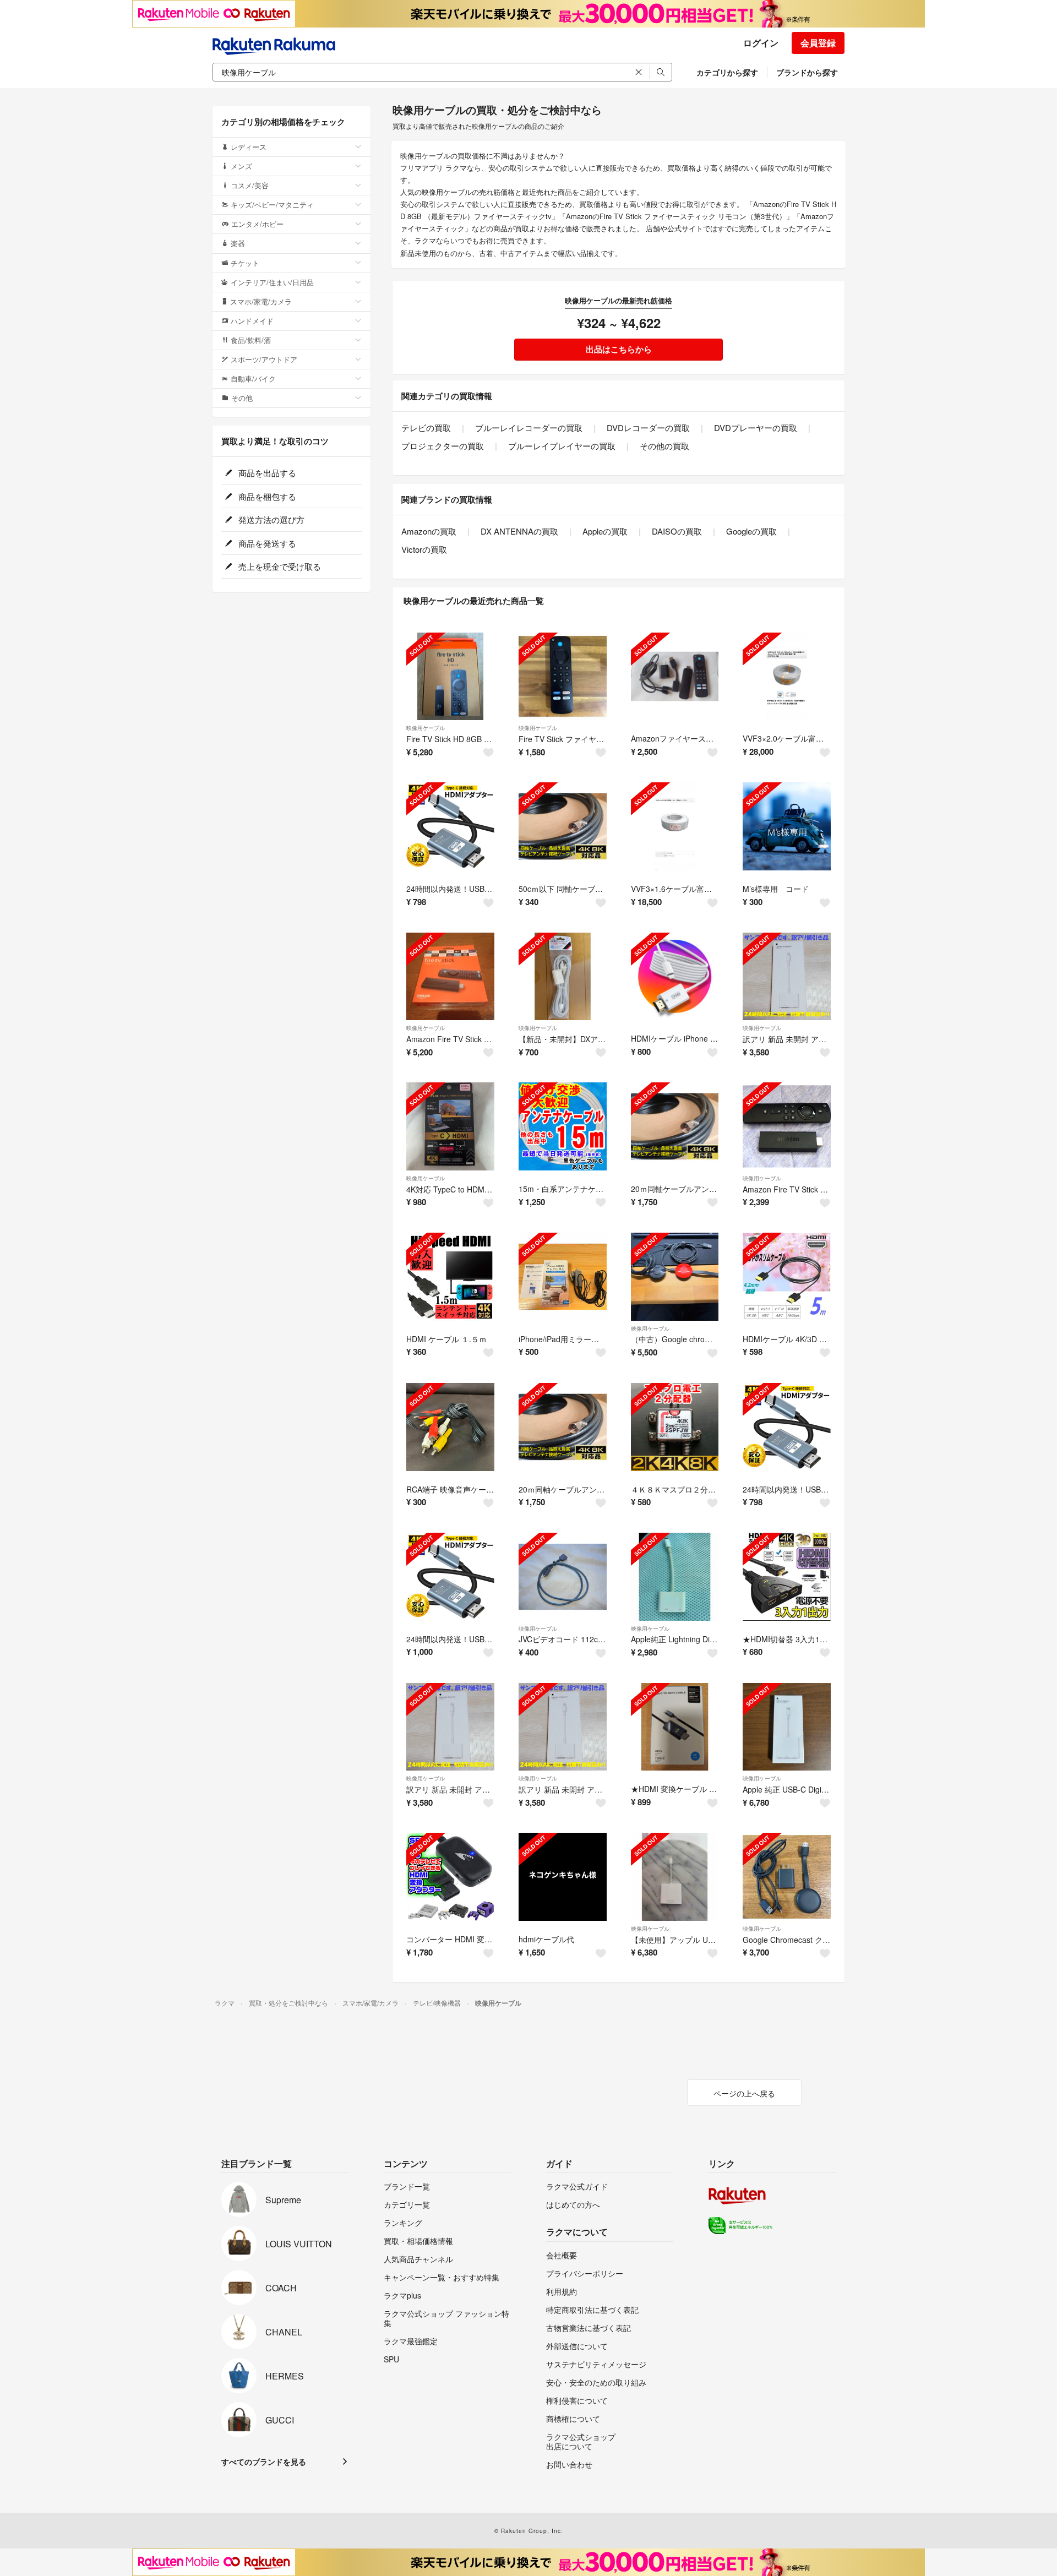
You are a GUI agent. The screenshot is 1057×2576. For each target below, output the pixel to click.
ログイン (761, 43)
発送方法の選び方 (270, 519)
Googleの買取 (751, 531)
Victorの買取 (424, 549)
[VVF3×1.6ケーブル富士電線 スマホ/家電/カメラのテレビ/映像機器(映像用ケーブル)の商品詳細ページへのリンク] (675, 826)
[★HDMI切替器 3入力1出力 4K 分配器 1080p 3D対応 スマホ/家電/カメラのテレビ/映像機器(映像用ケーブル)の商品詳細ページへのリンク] (787, 1577)
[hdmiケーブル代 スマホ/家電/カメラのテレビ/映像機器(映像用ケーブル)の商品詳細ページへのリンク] (563, 1877)
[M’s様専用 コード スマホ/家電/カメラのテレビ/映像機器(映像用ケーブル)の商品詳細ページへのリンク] (787, 826)
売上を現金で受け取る (279, 566)
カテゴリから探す (727, 72)
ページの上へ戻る (744, 2093)
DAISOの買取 (677, 531)
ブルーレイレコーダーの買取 (529, 427)
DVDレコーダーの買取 (648, 427)
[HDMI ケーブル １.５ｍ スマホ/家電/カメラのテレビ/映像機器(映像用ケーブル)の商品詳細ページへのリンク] (450, 1277)
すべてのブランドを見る (264, 2461)
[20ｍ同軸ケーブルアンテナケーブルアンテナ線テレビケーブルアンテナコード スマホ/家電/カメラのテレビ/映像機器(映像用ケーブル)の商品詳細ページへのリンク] (675, 1126)
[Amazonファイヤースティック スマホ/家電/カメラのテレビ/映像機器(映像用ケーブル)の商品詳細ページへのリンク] (675, 677)
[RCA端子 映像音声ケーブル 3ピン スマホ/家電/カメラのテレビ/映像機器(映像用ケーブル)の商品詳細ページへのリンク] (450, 1427)
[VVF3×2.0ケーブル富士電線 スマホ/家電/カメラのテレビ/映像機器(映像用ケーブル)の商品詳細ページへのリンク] (787, 677)
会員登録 (818, 43)
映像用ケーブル (426, 728)
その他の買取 (664, 446)
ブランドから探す (807, 72)
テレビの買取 (426, 427)
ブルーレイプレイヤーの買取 (562, 446)
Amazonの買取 (429, 531)
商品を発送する (266, 543)
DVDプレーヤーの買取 (756, 427)
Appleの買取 (605, 531)
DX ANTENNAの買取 (519, 531)
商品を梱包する (266, 496)
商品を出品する (266, 473)
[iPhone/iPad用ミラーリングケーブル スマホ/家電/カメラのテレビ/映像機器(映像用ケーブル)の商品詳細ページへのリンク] (563, 1277)
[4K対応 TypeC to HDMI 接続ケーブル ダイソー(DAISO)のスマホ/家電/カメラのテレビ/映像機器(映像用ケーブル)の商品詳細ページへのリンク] (450, 1126)
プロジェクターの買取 (443, 446)
